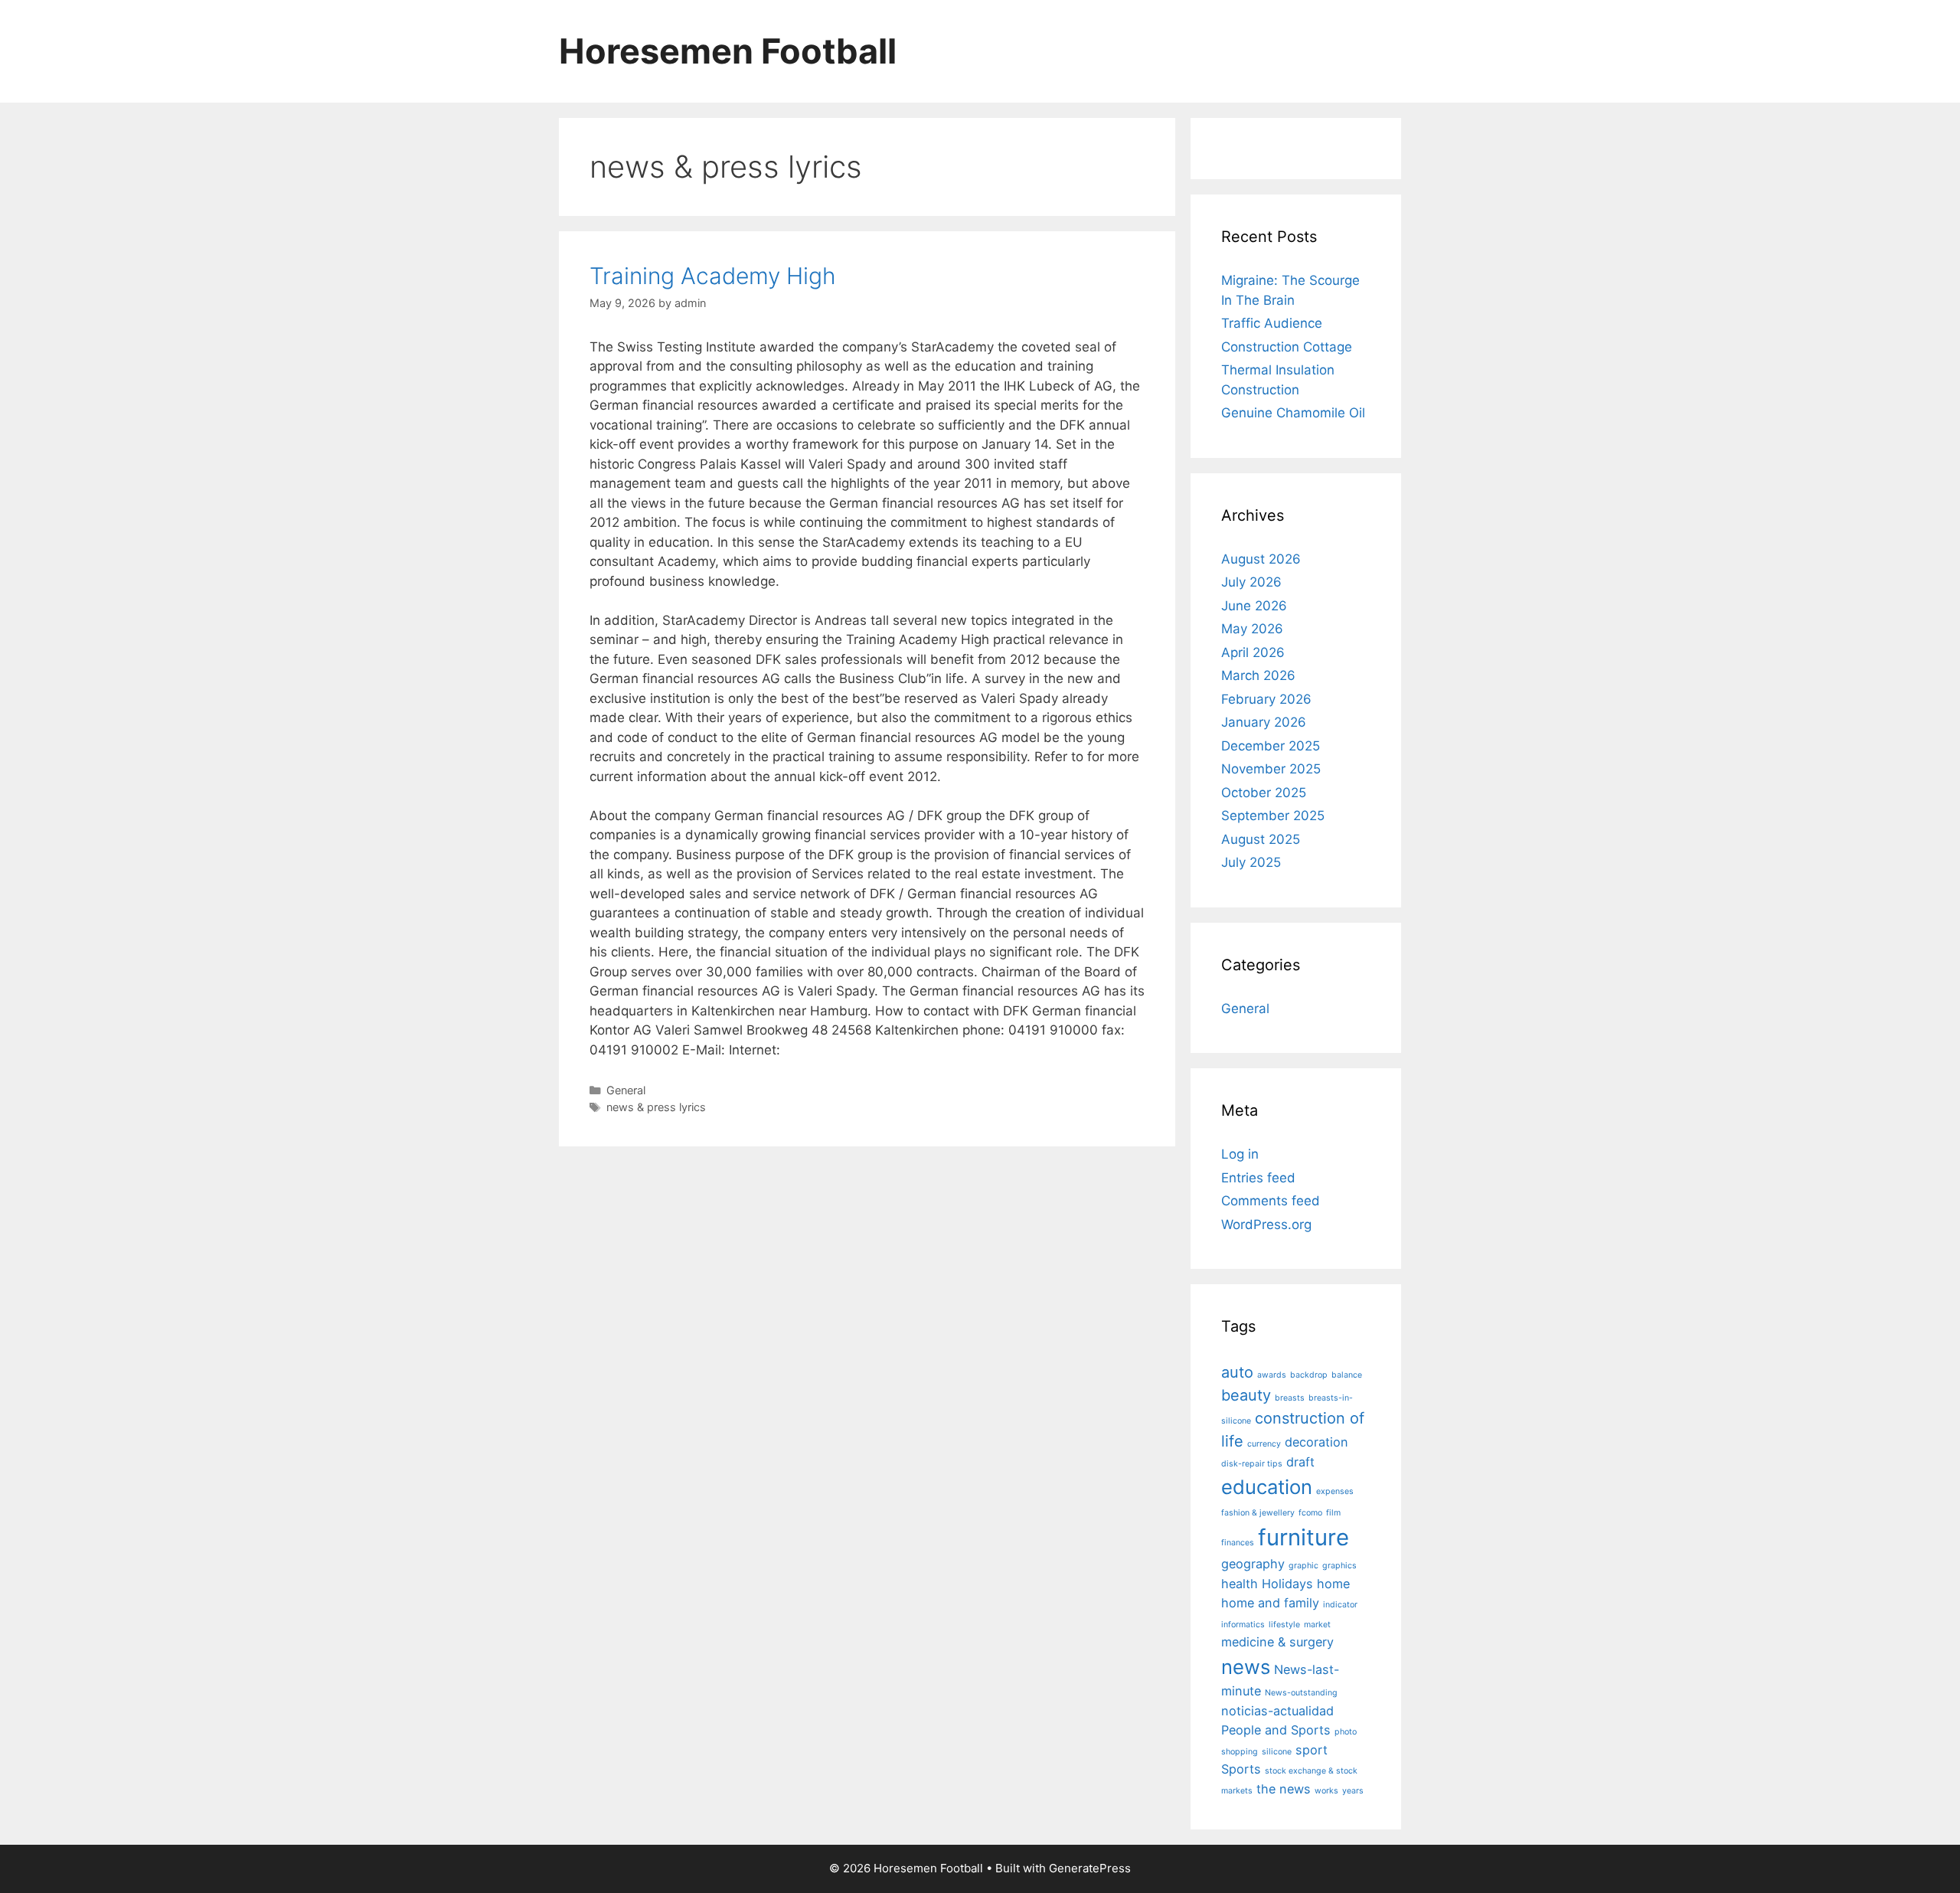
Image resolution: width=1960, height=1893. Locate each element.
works (1326, 1791)
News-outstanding (1301, 1693)
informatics (1243, 1625)
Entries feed (1258, 1178)
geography (1253, 1564)
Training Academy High (713, 276)
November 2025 (1271, 769)
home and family (1270, 1603)
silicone (1277, 1752)
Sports (1241, 1769)
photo (1346, 1732)
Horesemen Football (728, 51)
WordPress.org (1266, 1224)
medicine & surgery (1277, 1642)
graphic (1303, 1566)
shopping (1240, 1752)
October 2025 (1264, 793)
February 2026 (1266, 699)
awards (1272, 1375)
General (626, 1090)
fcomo (1310, 1513)
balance (1347, 1375)
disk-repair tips (1252, 1464)
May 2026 (1252, 629)
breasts (1290, 1398)
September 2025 (1273, 816)
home (1333, 1584)
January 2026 (1264, 722)
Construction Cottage (1287, 347)
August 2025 (1261, 839)
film (1333, 1513)
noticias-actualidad (1277, 1711)
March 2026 (1258, 675)
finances (1238, 1543)
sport (1312, 1750)
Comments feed (1271, 1201)
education (1267, 1487)
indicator (1340, 1605)
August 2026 (1261, 559)
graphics (1339, 1566)
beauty (1246, 1395)
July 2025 (1251, 862)
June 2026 (1254, 606)
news (1246, 1667)
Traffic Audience (1272, 323)
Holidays (1287, 1584)
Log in (1240, 1154)
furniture (1303, 1537)
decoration (1316, 1442)
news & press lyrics (656, 1107)
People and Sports (1276, 1730)
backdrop (1309, 1375)
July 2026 (1251, 582)
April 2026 (1253, 652)
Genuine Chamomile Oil (1293, 413)
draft (1300, 1462)
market (1317, 1625)
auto (1237, 1372)
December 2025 (1271, 746)
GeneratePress (1090, 1868)
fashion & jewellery (1258, 1513)
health (1240, 1584)
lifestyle (1284, 1625)
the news (1284, 1789)
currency (1264, 1444)
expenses (1335, 1491)
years (1353, 1791)
